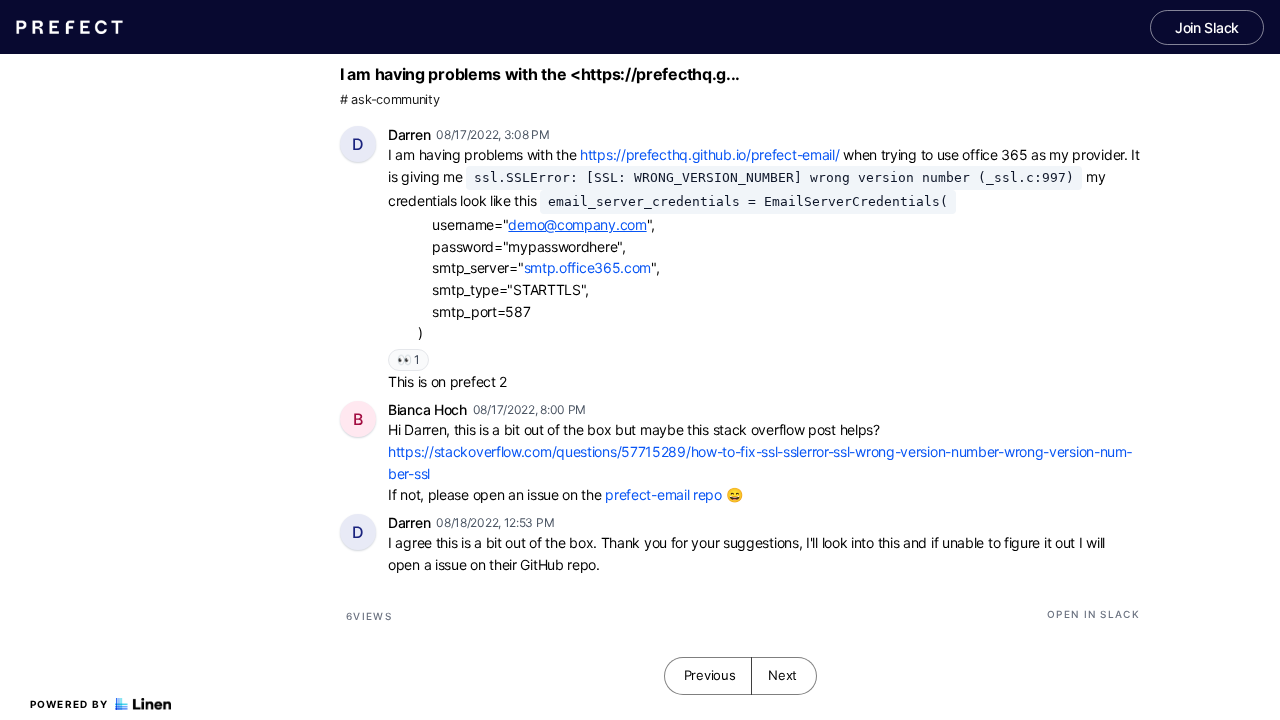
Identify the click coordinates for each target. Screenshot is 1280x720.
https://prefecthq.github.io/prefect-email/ (709, 154)
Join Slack (1207, 27)
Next (782, 675)
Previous (710, 675)
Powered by (69, 704)
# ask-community (390, 99)
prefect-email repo (663, 494)
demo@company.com (577, 224)
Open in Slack (1093, 614)
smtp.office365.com (588, 267)
